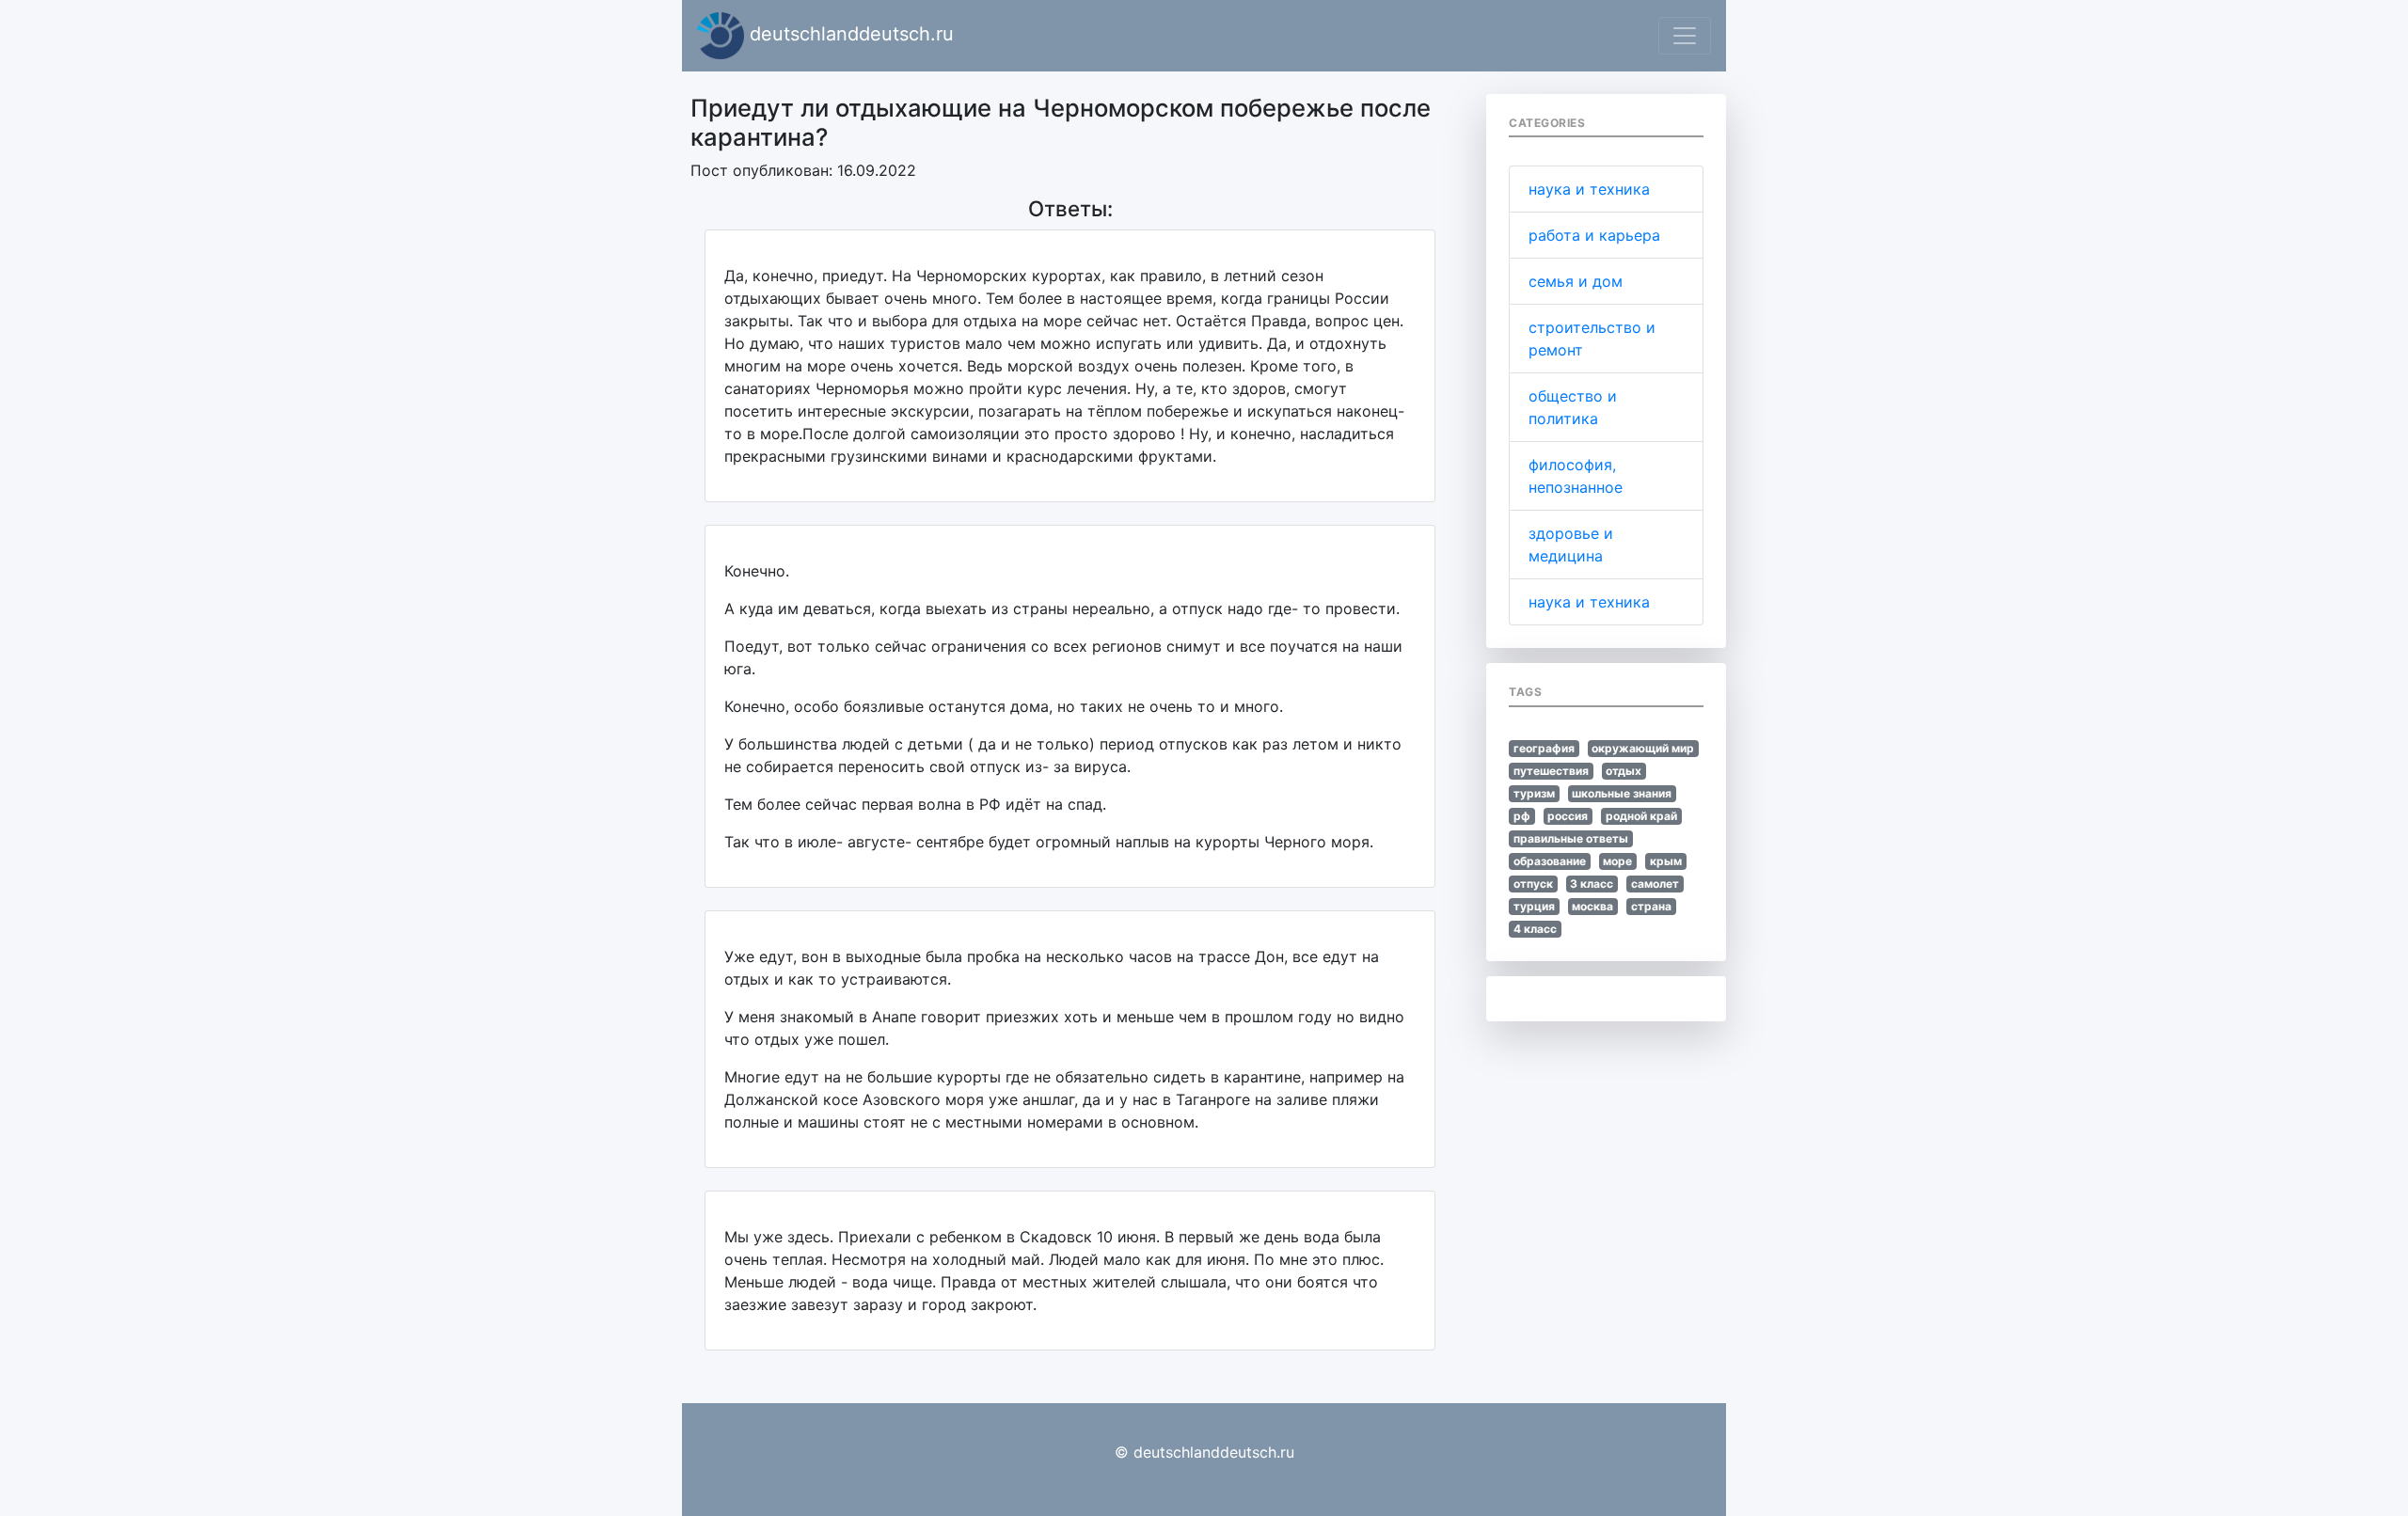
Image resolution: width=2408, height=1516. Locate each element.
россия (1568, 816)
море (1617, 861)
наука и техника (1589, 189)
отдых (1624, 771)
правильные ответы (1571, 838)
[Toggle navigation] (1685, 36)
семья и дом (1576, 281)
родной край (1641, 816)
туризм (1534, 793)
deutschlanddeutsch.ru (849, 34)
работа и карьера (1594, 235)
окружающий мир (1643, 748)
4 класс (1535, 929)
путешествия (1551, 771)
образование (1550, 861)
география (1544, 748)
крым (1666, 861)
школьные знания (1622, 793)
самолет (1655, 884)
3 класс (1592, 884)
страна (1651, 906)
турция (1534, 906)
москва (1592, 906)
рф (1522, 816)
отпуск (1533, 884)
